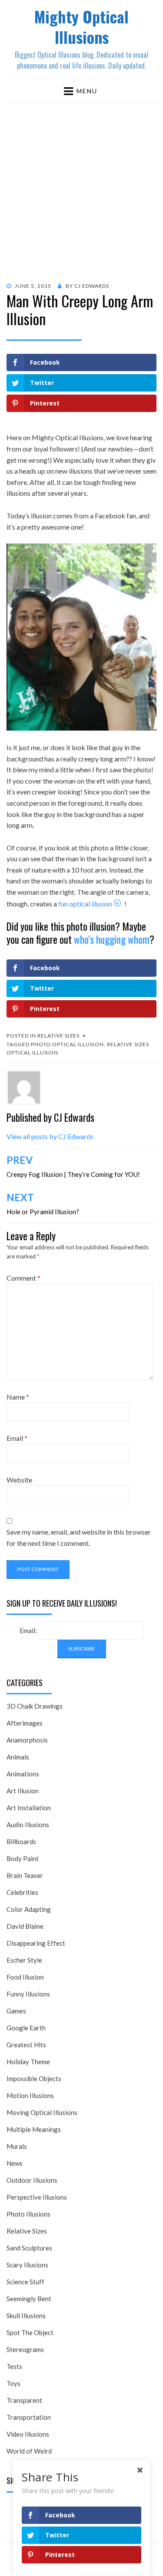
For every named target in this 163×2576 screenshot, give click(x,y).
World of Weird (29, 2451)
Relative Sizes (58, 1036)
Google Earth (26, 2028)
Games (16, 2011)
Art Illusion (23, 1791)
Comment (23, 1278)
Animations (23, 1774)
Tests (14, 2366)
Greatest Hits (26, 2045)
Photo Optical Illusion (67, 1044)
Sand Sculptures (29, 2248)
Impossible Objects (34, 2079)
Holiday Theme (28, 2062)
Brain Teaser (25, 1875)
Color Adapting (29, 1909)
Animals (18, 1757)
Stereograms (25, 2349)
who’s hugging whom (112, 939)
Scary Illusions (27, 2265)
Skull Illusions (26, 2316)
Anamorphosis (27, 1740)
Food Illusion (25, 1977)
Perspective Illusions (37, 2197)
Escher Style (24, 1960)
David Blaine (25, 1926)
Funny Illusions (28, 1994)
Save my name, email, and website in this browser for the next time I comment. (79, 1537)
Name (18, 1397)
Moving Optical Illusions (42, 2112)
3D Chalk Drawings (35, 1706)
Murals (17, 2146)
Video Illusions (28, 2434)
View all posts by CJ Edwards (50, 1136)
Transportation (29, 2417)
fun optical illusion (85, 904)
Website (19, 1480)
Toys (13, 2383)
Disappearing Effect (36, 1943)
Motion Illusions (30, 2095)
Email (17, 1438)
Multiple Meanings (34, 2129)
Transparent (24, 2400)
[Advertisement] (81, 189)
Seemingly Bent (29, 2299)
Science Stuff (25, 2282)
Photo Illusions (28, 2214)
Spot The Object (30, 2332)
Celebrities (22, 1892)
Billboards (21, 1841)
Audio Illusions (28, 1825)
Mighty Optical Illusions (81, 26)
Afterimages (25, 1723)
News (15, 2163)
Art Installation (29, 1808)
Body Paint (23, 1858)
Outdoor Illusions (32, 2180)
